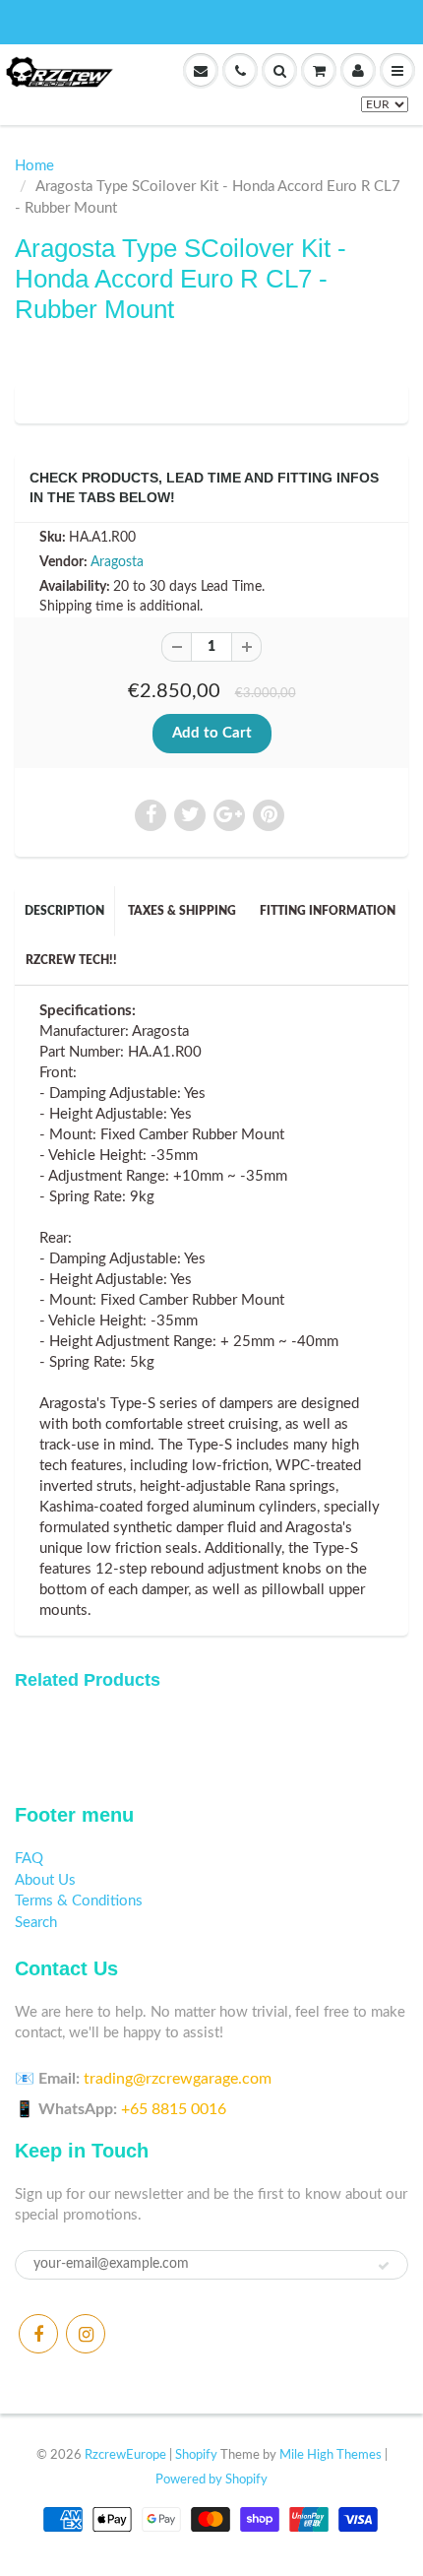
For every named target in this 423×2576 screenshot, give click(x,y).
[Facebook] (38, 2334)
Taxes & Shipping (182, 911)
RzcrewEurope (125, 2455)
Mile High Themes (331, 2455)
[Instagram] (86, 2334)
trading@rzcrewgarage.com (178, 2079)
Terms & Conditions (79, 1901)
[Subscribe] (384, 2266)
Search (36, 1923)
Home (34, 166)
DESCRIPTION (64, 911)
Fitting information (328, 911)
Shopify (196, 2455)
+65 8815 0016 (174, 2109)
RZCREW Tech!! (71, 960)
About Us (45, 1880)
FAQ (29, 1859)
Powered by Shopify (211, 2480)
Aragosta (117, 562)
